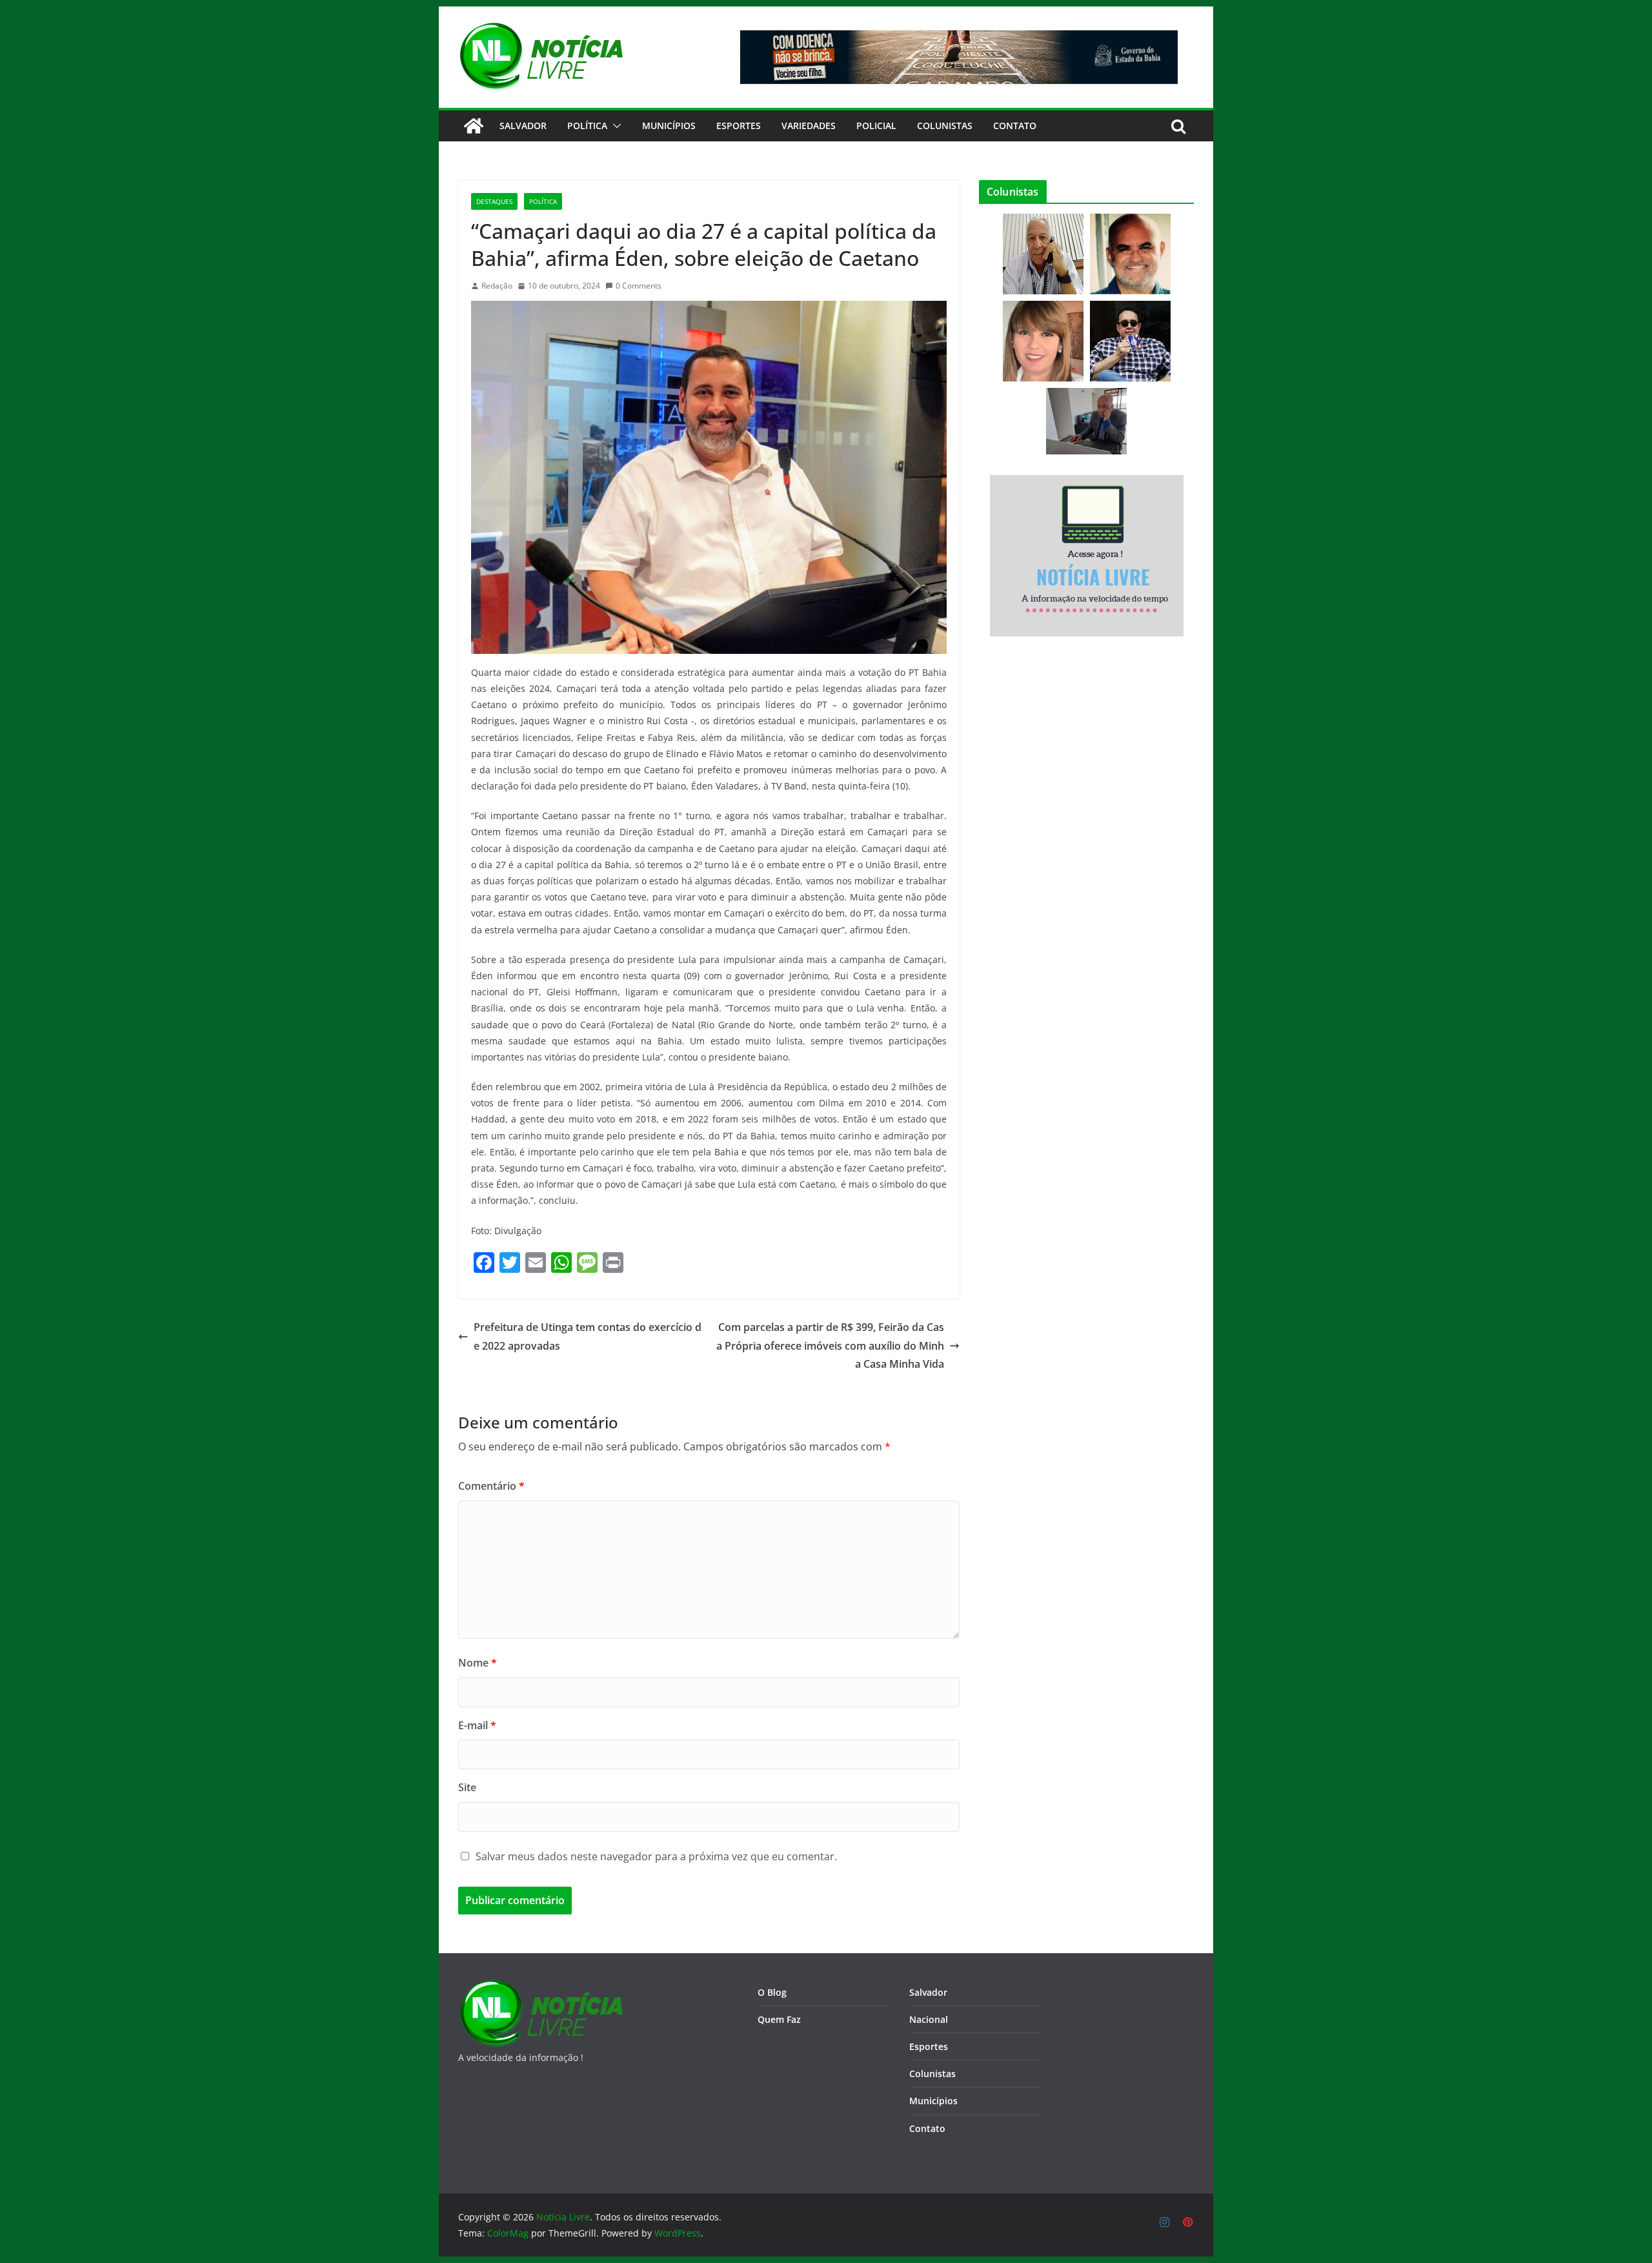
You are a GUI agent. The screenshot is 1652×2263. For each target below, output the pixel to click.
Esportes (739, 126)
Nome (478, 1663)
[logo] (540, 1987)
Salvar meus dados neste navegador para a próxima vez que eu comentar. (656, 1856)
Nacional (929, 2019)
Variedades (809, 126)
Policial (876, 126)
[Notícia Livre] (474, 126)
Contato (927, 2128)
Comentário (491, 1486)
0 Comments (639, 286)
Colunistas (945, 126)
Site (467, 1787)
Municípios (669, 126)
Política (587, 126)
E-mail (477, 1725)
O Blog (772, 1992)
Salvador (523, 126)
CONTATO (1015, 126)
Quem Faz (779, 2019)
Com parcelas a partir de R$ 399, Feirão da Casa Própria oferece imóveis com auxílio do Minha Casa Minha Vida (830, 1346)
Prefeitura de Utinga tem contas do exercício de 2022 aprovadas (588, 1336)
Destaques (494, 201)
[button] (614, 126)
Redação (497, 286)
